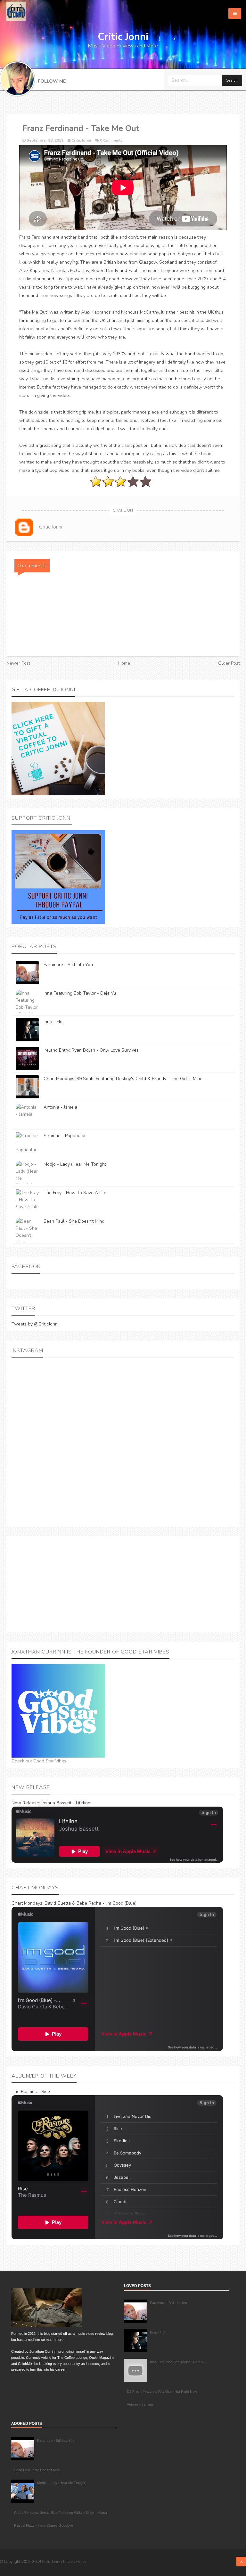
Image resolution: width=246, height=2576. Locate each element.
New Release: (26, 1803)
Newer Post (18, 663)
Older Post (229, 663)
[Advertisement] (123, 1584)
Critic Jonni (52, 2562)
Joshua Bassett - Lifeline (66, 1803)
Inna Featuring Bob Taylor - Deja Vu (80, 993)
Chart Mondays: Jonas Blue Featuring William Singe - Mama (61, 2513)
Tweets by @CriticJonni (35, 1324)
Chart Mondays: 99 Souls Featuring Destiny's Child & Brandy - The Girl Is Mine (123, 1079)
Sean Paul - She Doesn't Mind (74, 1221)
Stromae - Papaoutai (64, 1136)
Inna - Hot (54, 1022)
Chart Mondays (27, 1903)
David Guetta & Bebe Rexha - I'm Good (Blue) (90, 1903)
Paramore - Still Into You (68, 965)
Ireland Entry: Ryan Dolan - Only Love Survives (91, 1050)
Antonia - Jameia (60, 1107)
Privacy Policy (75, 2562)
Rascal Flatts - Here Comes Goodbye (44, 2525)
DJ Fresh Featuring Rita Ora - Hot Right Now (162, 2391)
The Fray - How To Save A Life (75, 1193)
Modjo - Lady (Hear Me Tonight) (76, 1164)
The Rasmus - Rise (31, 2092)
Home (124, 663)
